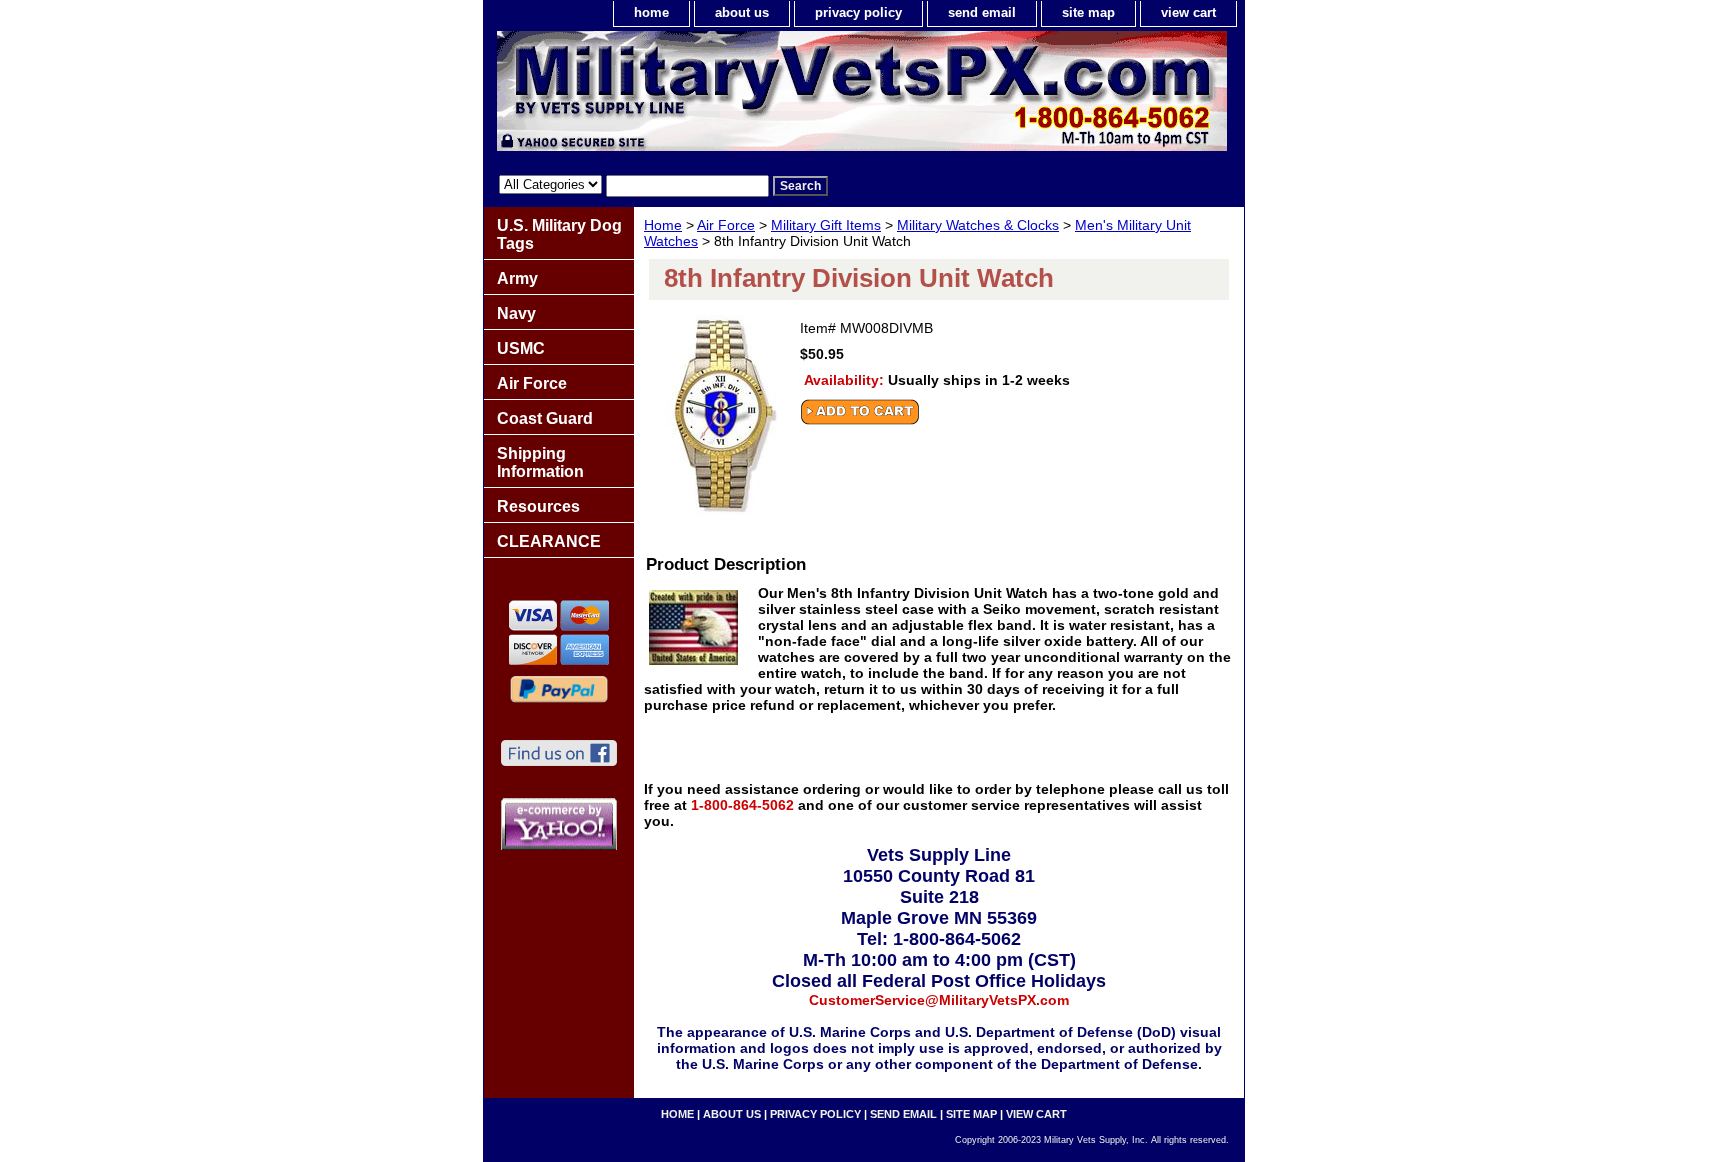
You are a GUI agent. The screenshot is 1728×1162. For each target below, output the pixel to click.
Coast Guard (545, 418)
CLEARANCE (549, 541)
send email (982, 12)
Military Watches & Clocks (978, 225)
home (651, 12)
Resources (538, 506)
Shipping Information (540, 462)
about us (742, 12)
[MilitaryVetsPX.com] (734, 96)
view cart (1188, 12)
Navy (516, 313)
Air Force (726, 225)
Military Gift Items (826, 225)
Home (663, 225)
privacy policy (858, 12)
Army (517, 278)
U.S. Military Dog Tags (559, 234)
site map (1088, 12)
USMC (521, 348)
